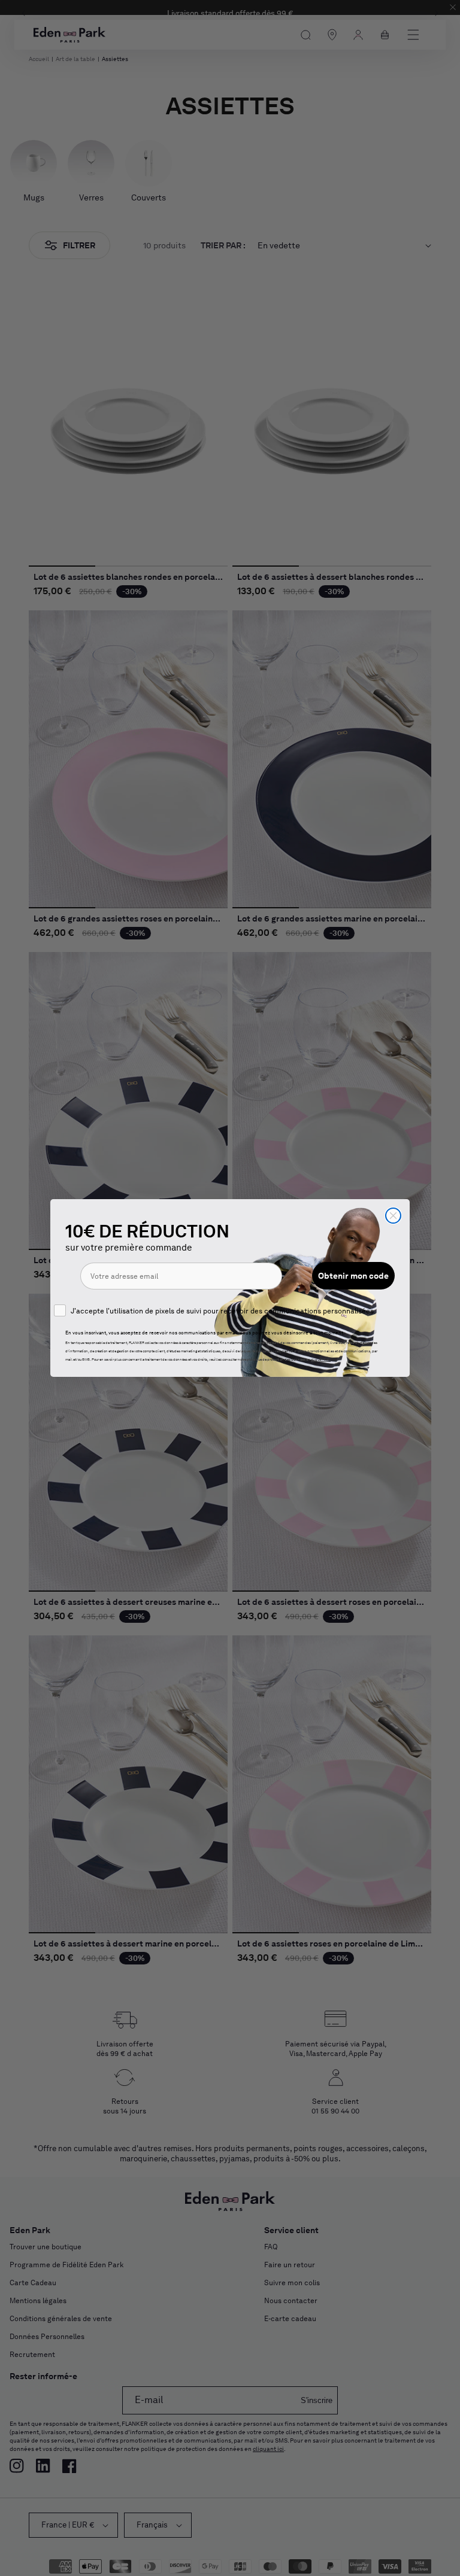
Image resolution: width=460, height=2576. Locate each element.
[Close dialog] (393, 1216)
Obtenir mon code (353, 1276)
